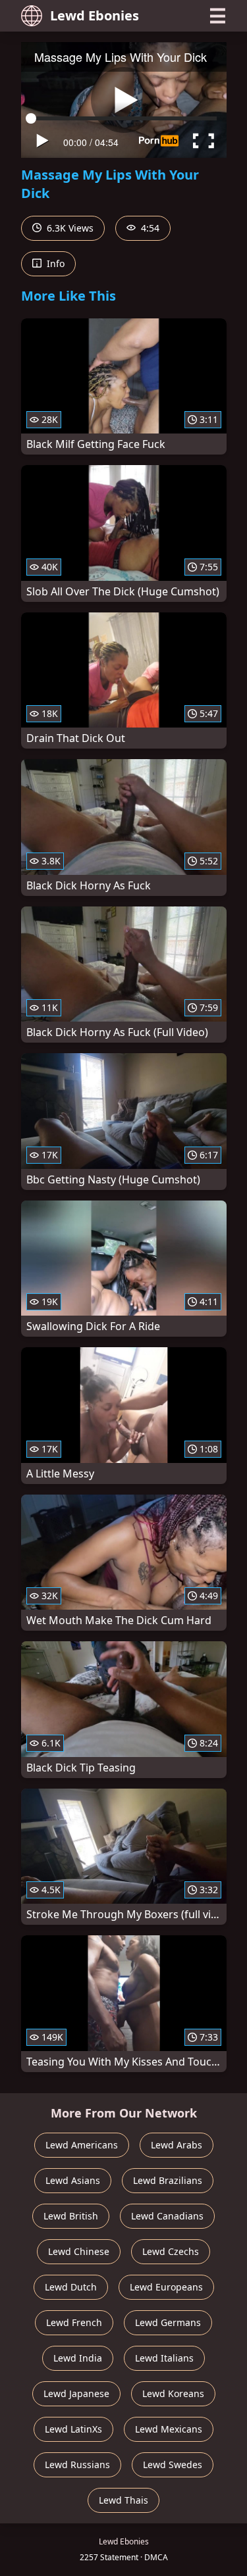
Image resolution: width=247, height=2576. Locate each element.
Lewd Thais (123, 2500)
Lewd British (71, 2216)
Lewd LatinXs (73, 2429)
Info (54, 263)
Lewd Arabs (177, 2145)
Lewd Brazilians (168, 2180)
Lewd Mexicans (169, 2429)
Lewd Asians (73, 2180)
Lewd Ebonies (95, 15)
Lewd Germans (168, 2322)
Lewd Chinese (79, 2251)
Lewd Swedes (173, 2465)
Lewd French (74, 2322)
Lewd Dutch (71, 2287)
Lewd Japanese (76, 2393)
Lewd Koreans (173, 2393)
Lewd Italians (164, 2358)
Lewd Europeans (166, 2287)
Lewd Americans (82, 2145)
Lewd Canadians (167, 2216)
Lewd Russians (77, 2465)
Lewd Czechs (171, 2251)
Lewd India (78, 2358)
